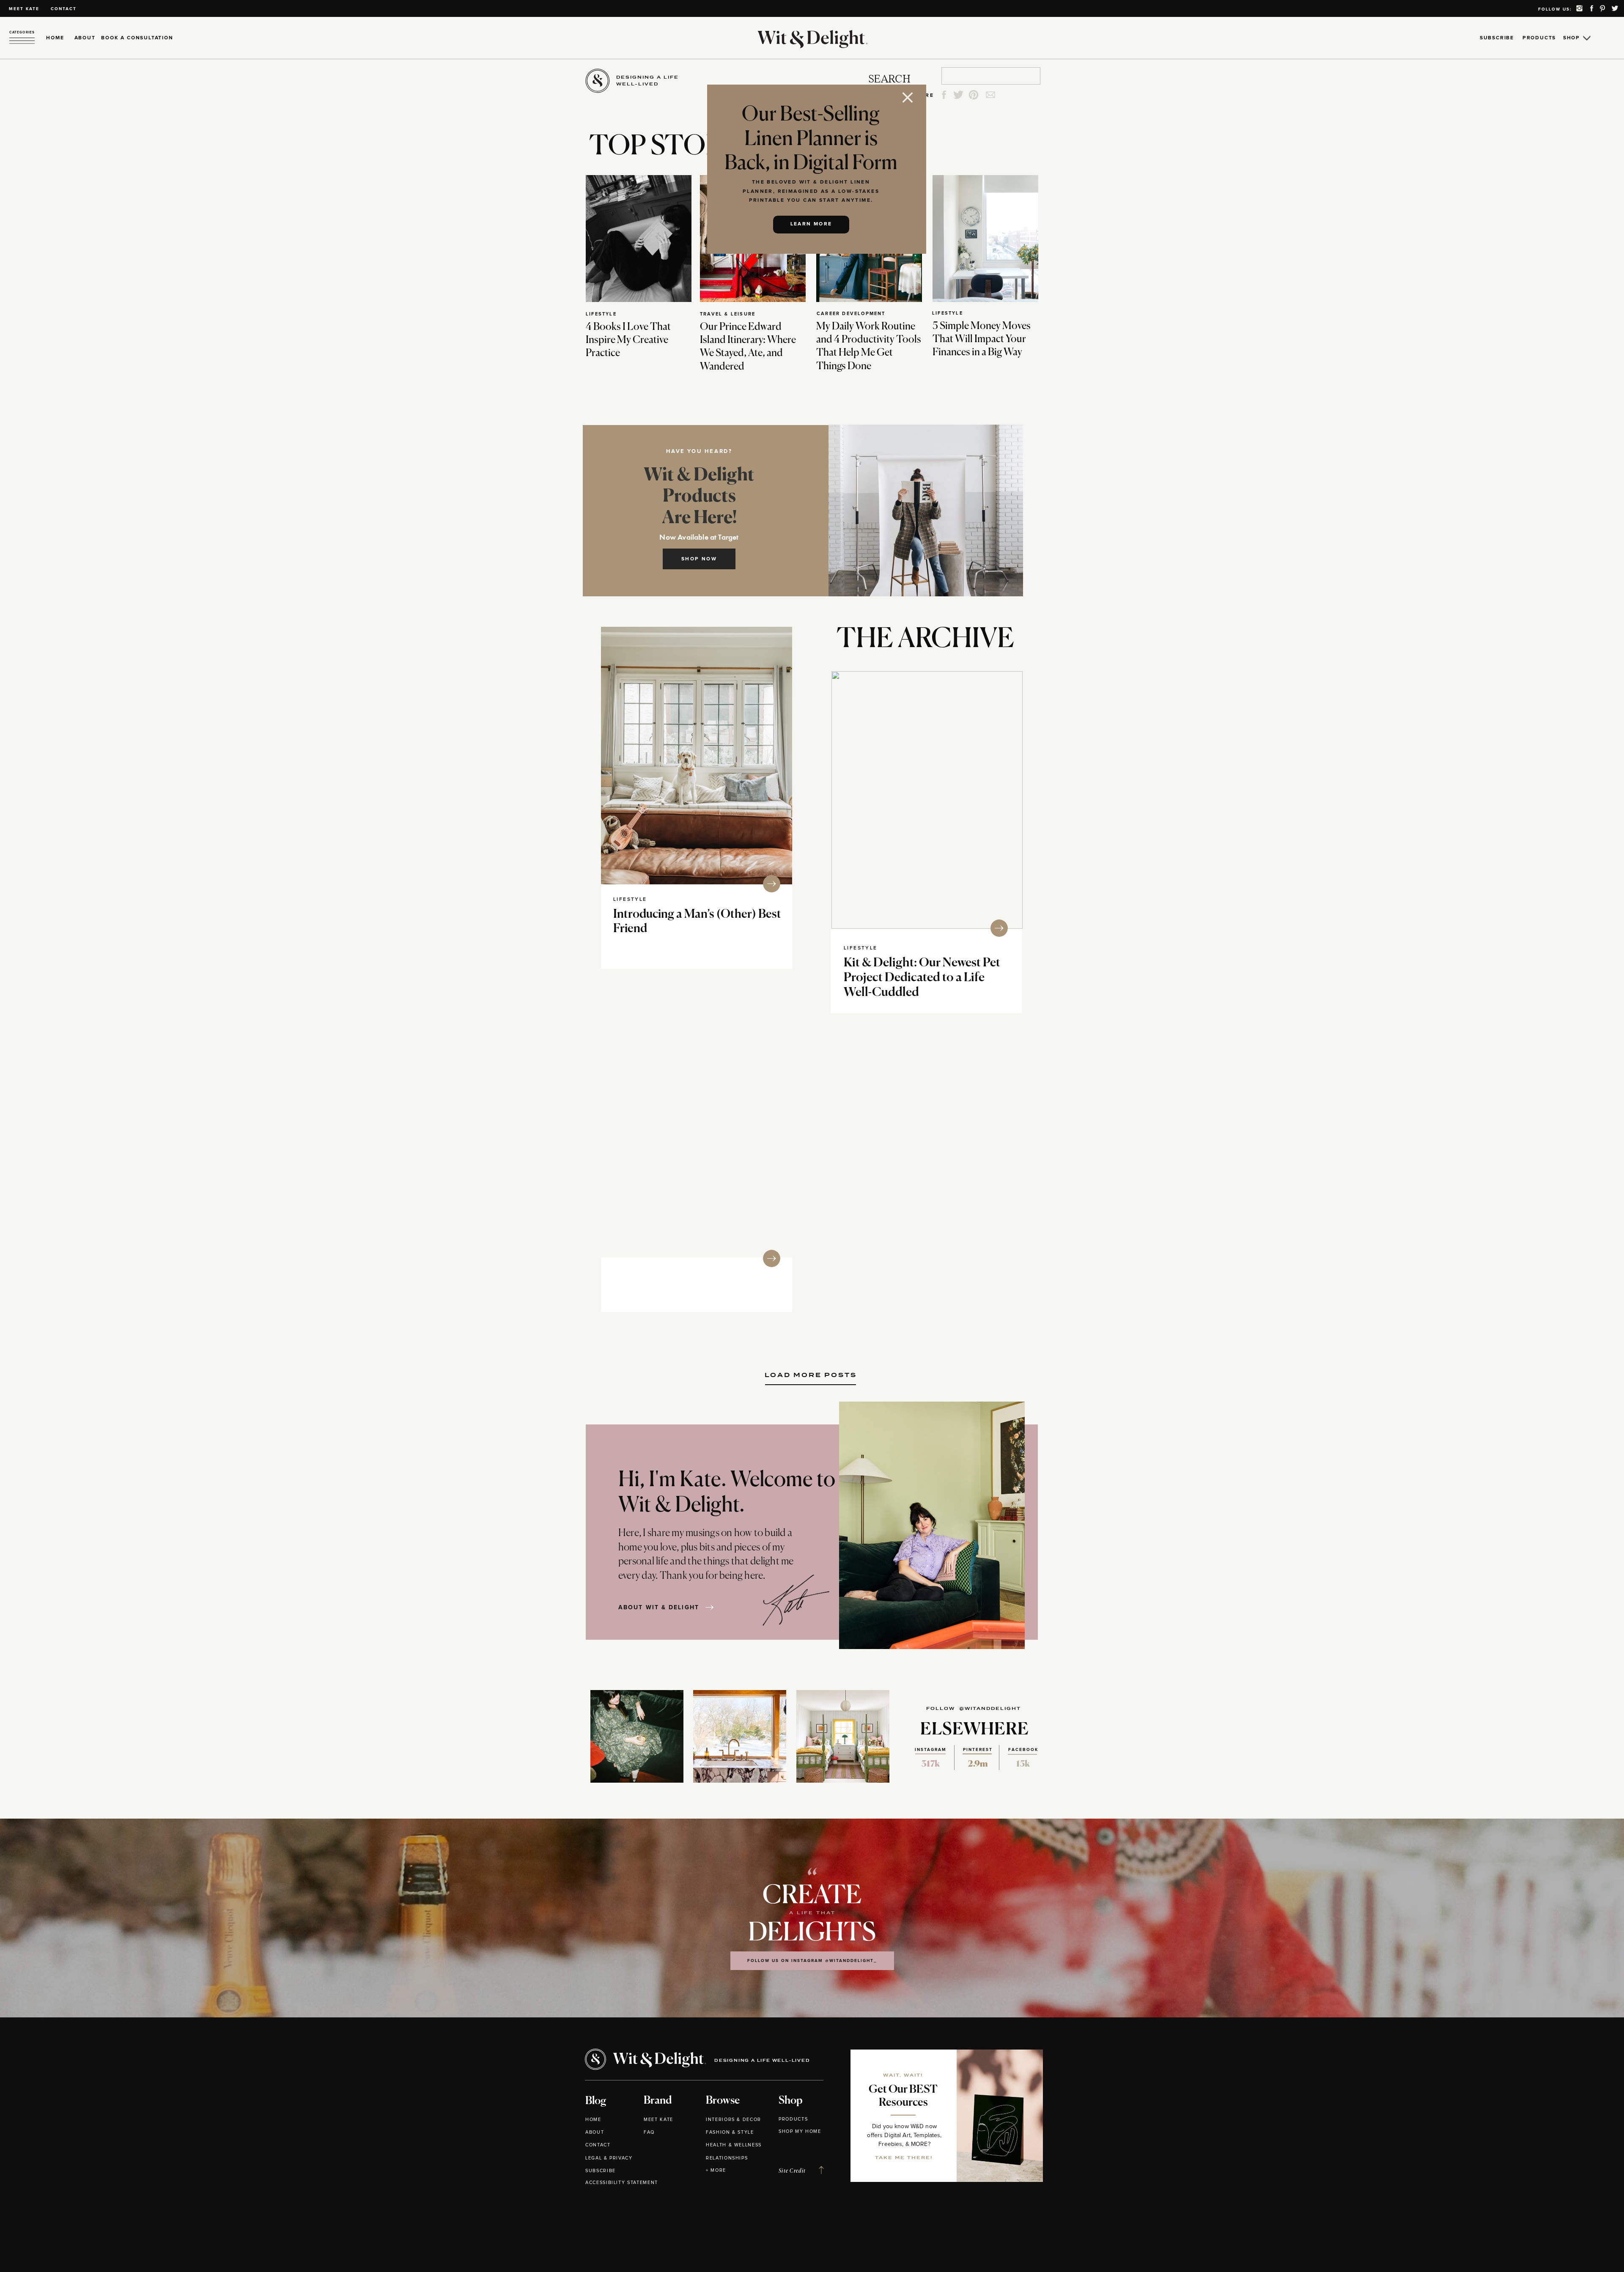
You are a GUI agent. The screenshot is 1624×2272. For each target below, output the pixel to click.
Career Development (851, 314)
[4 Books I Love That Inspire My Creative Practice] (639, 239)
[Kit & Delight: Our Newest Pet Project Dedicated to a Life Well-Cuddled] (927, 800)
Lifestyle (601, 314)
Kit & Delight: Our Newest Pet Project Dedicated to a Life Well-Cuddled (922, 978)
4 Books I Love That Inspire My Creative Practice (628, 340)
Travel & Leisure (728, 314)
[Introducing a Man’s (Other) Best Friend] (697, 756)
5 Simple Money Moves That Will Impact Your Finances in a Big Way (982, 339)
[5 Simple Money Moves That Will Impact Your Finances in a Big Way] (985, 239)
